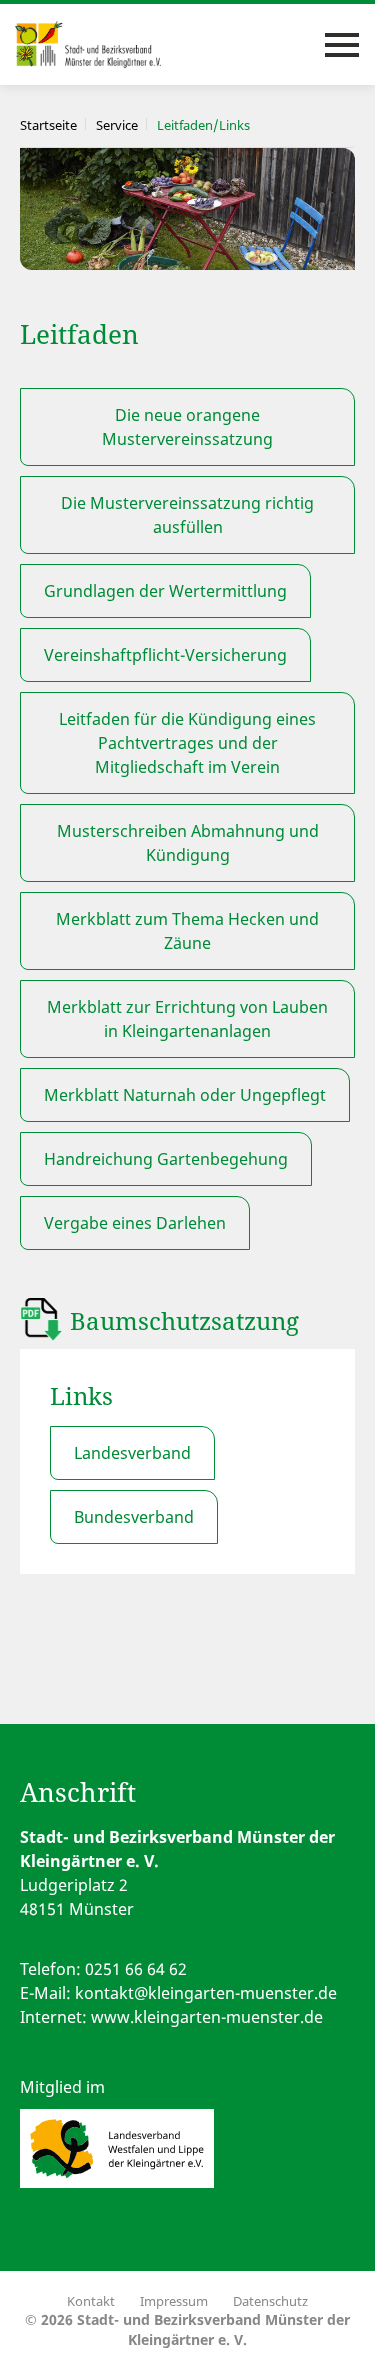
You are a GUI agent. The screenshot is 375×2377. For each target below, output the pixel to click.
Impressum (174, 2301)
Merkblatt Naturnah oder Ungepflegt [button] (185, 1095)
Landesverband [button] (132, 1453)
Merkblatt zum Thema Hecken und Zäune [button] (187, 931)
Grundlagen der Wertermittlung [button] (165, 591)
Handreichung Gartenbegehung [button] (166, 1159)
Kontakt (91, 2301)
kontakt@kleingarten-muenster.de (206, 1993)
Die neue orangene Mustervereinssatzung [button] (187, 427)
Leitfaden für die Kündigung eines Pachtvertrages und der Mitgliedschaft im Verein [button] (187, 743)
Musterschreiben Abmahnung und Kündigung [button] (188, 843)
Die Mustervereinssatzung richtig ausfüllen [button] (187, 515)
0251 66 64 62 (136, 1969)
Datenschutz (270, 2301)
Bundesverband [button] (134, 1517)
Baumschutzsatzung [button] (184, 1320)
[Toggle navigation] (342, 45)
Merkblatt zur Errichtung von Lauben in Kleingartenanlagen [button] (187, 1019)
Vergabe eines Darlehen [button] (135, 1223)
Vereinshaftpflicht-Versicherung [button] (165, 655)
